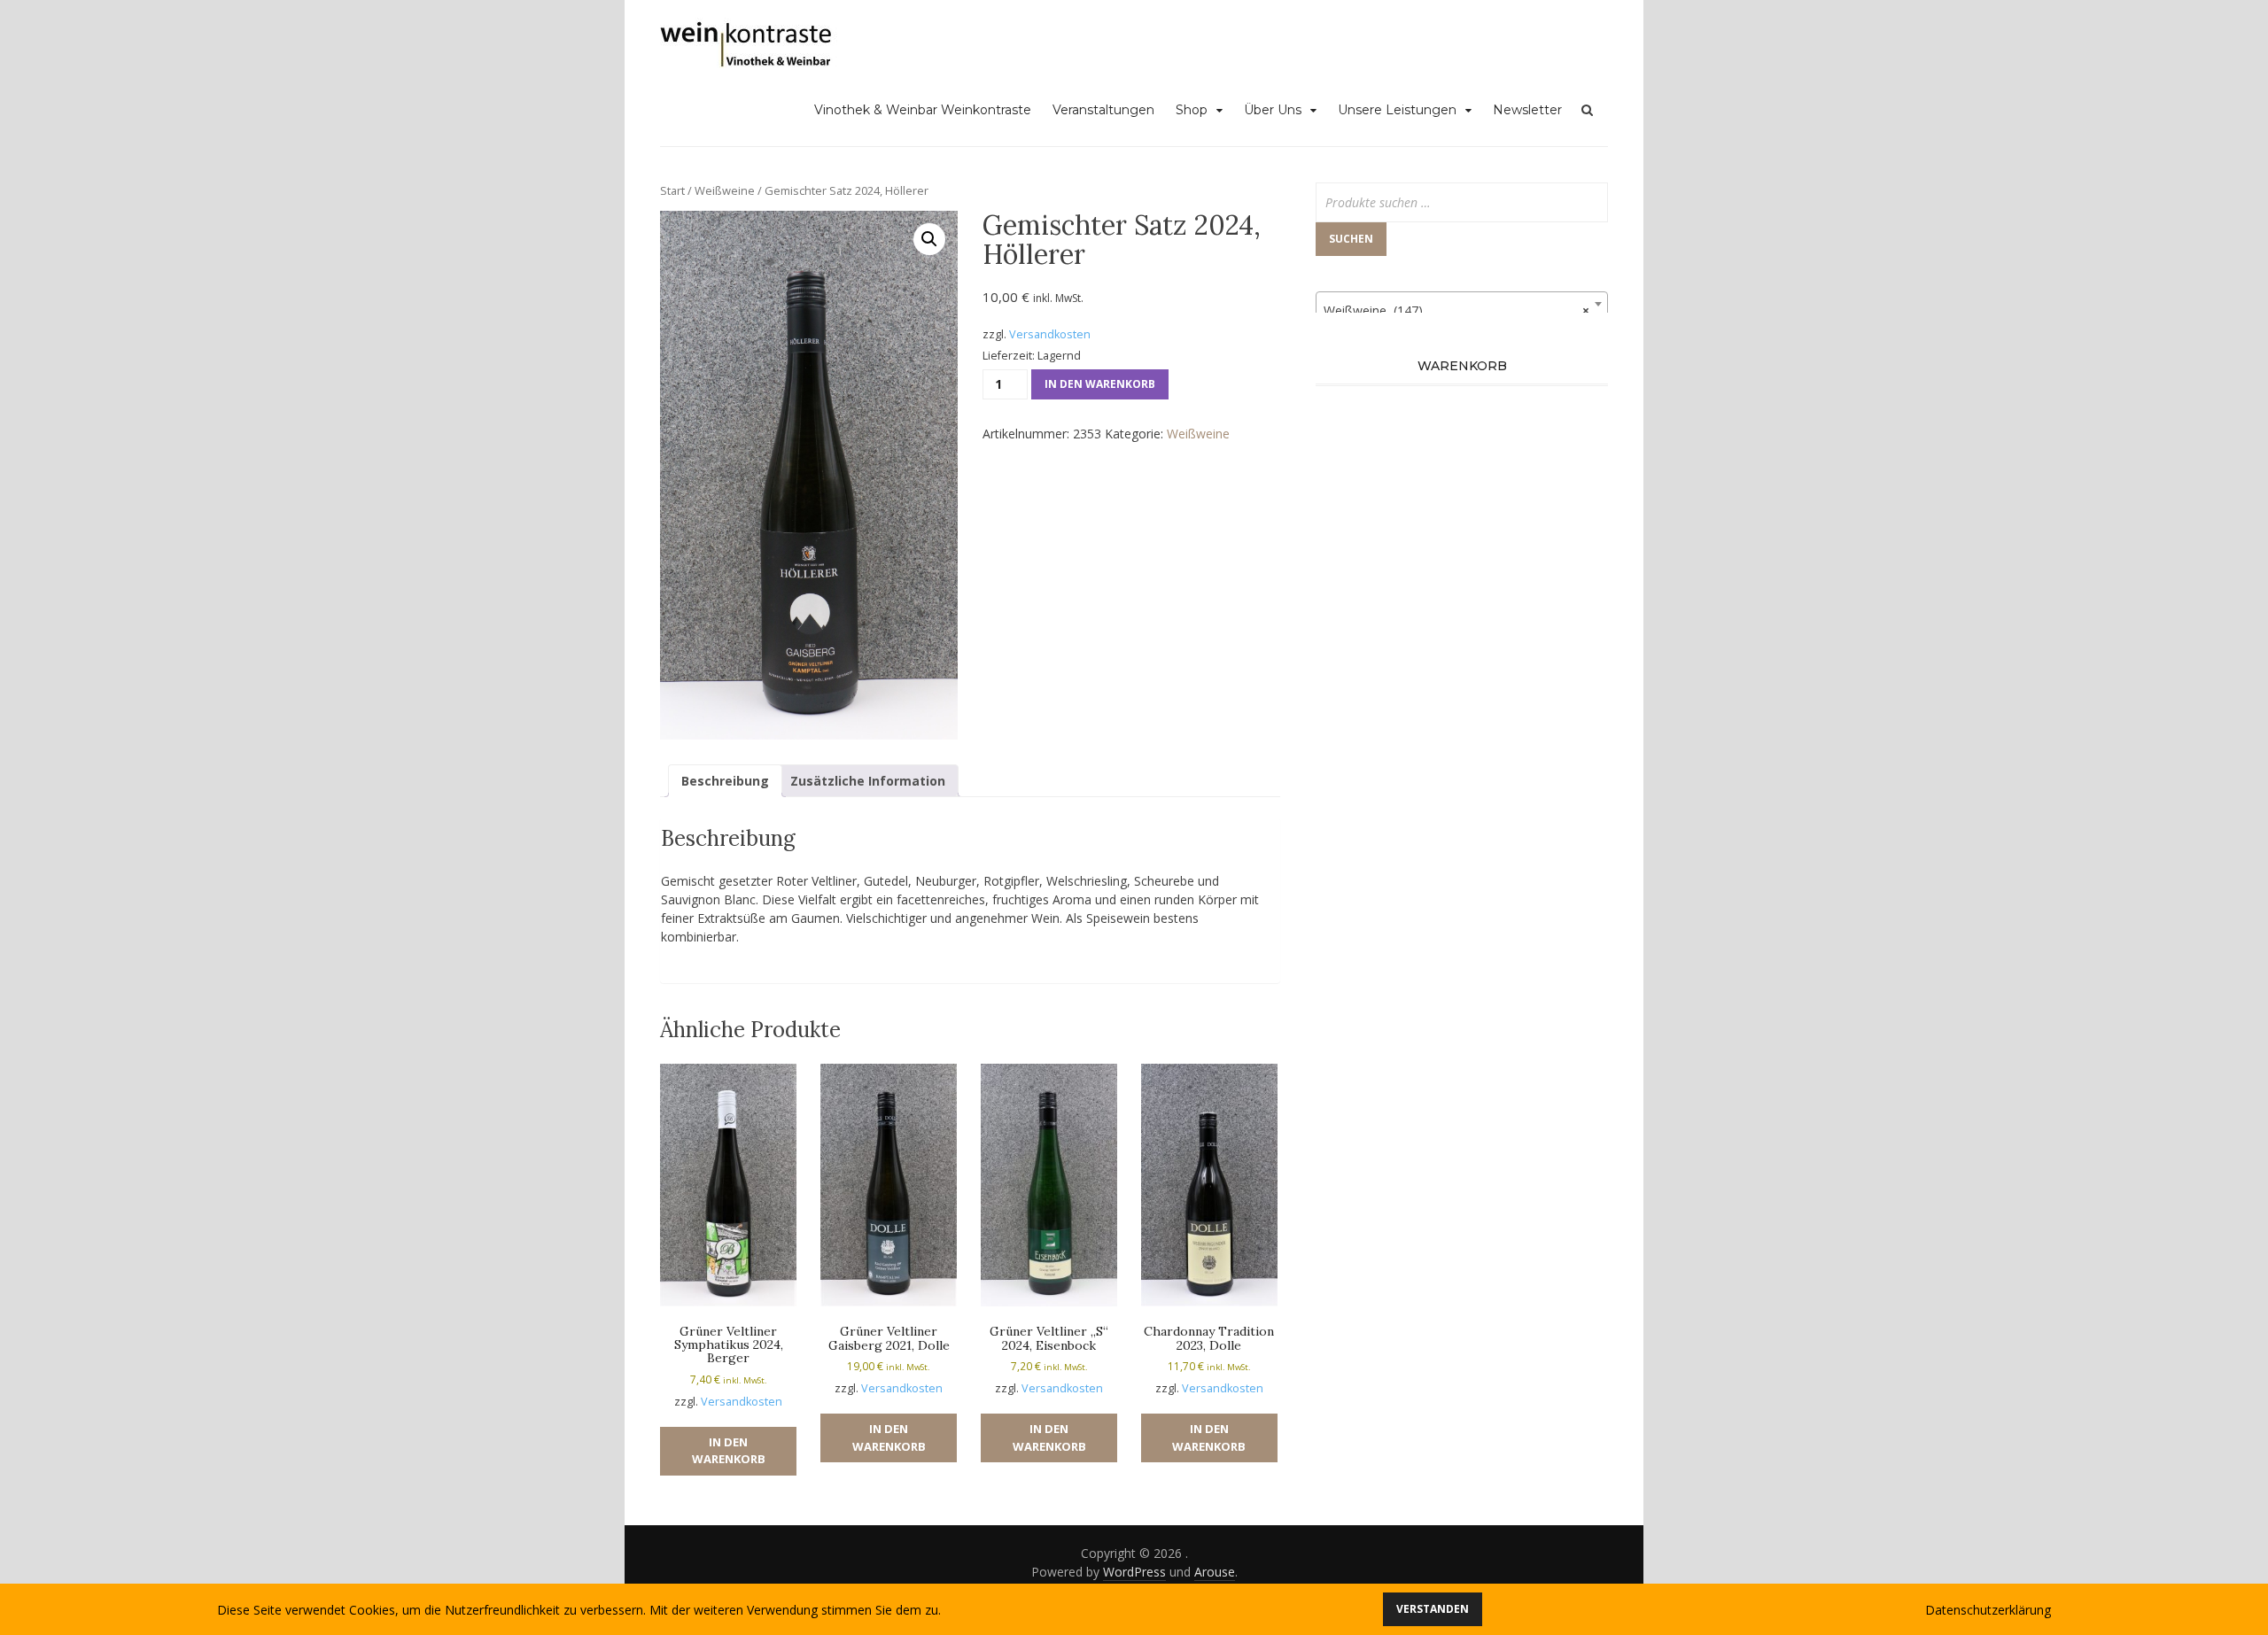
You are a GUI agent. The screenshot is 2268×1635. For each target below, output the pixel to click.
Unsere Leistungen (1397, 110)
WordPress (1134, 1572)
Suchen (1351, 239)
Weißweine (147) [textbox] (1456, 310)
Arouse (1215, 1572)
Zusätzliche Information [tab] (868, 781)
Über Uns (1273, 110)
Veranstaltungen (1103, 110)
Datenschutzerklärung (1988, 1610)
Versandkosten (1050, 334)
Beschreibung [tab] (725, 781)
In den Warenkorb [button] (729, 1451)
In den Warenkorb (1100, 384)
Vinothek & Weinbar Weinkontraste (923, 110)
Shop (1192, 110)
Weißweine (725, 190)
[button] (929, 239)
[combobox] (1462, 304)
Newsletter (1527, 110)
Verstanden (1433, 1609)
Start (672, 190)
